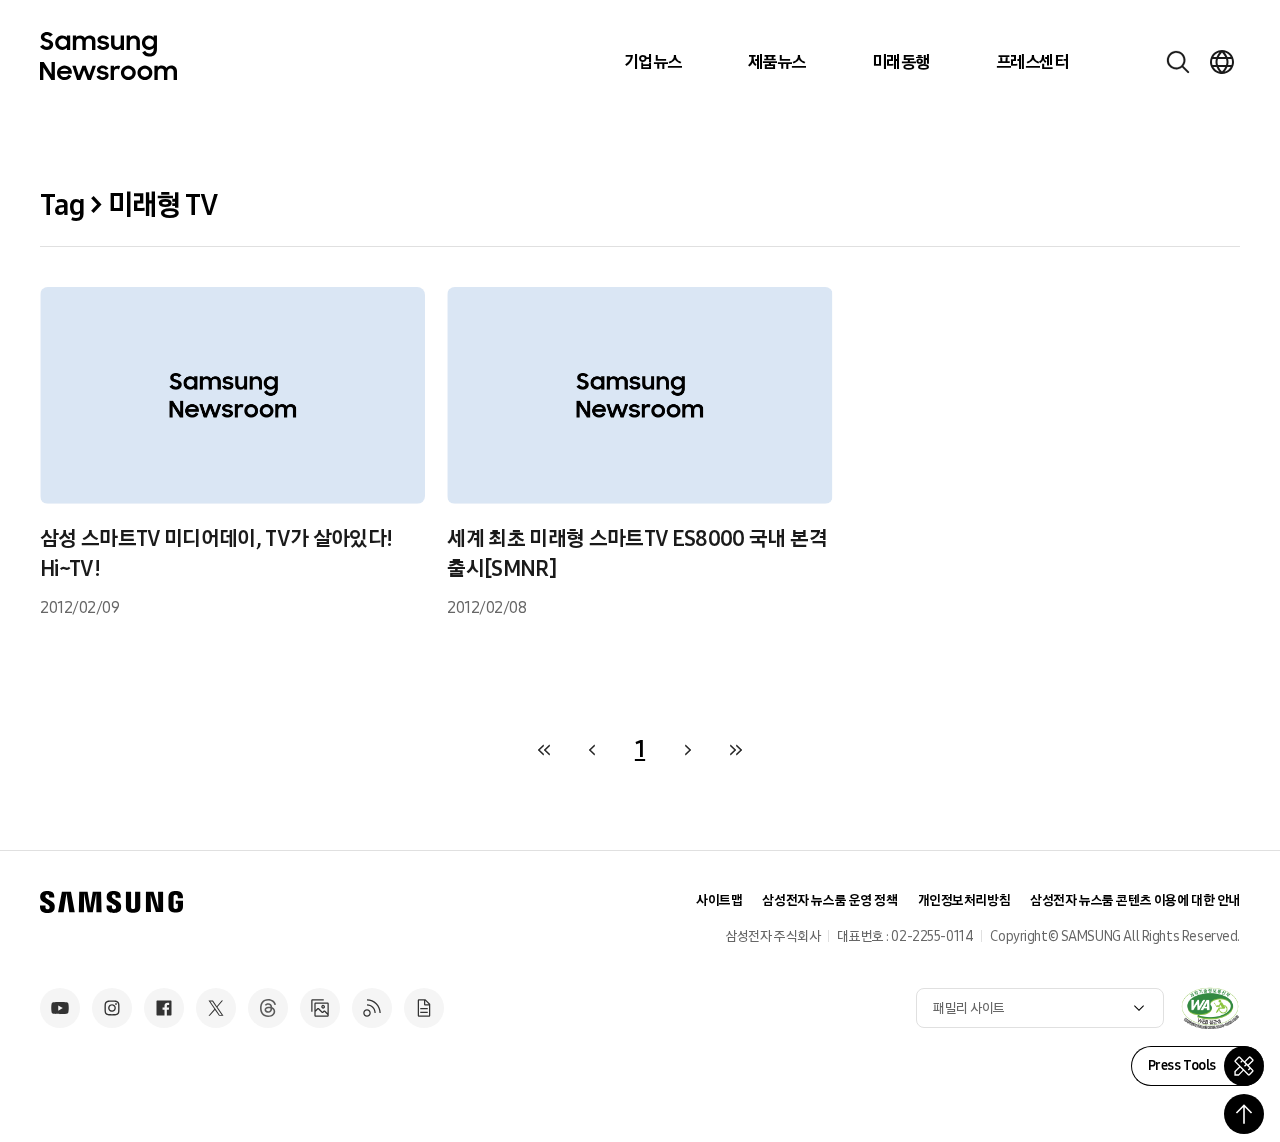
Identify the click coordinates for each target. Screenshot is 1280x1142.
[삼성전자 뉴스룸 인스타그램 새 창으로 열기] (112, 1008)
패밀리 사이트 (969, 1008)
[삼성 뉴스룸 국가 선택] (1222, 62)
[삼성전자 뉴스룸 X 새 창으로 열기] (216, 1008)
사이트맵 (719, 900)
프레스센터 (1032, 62)
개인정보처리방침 (964, 900)
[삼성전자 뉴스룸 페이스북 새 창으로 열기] (164, 1008)
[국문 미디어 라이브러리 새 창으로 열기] (320, 1008)
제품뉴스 (777, 62)
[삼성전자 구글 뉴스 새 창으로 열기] (424, 1008)
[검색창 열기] (1178, 62)
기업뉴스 (653, 62)
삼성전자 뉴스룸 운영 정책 (829, 900)
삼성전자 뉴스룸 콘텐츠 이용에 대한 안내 (1135, 900)
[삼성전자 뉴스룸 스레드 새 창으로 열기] (268, 1008)
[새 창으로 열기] (1210, 1008)
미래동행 (901, 62)
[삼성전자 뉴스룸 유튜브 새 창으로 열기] (60, 1008)
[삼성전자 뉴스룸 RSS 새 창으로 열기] (372, 1008)
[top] (1244, 1114)
